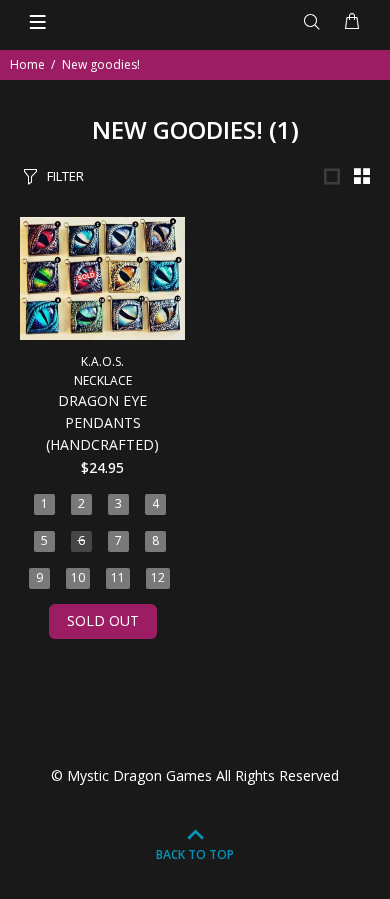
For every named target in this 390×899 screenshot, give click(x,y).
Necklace (103, 380)
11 (118, 577)
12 (158, 577)
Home (27, 64)
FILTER (65, 176)
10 (78, 577)
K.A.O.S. (102, 361)
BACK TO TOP (195, 854)
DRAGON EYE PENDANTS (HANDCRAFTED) (102, 422)
